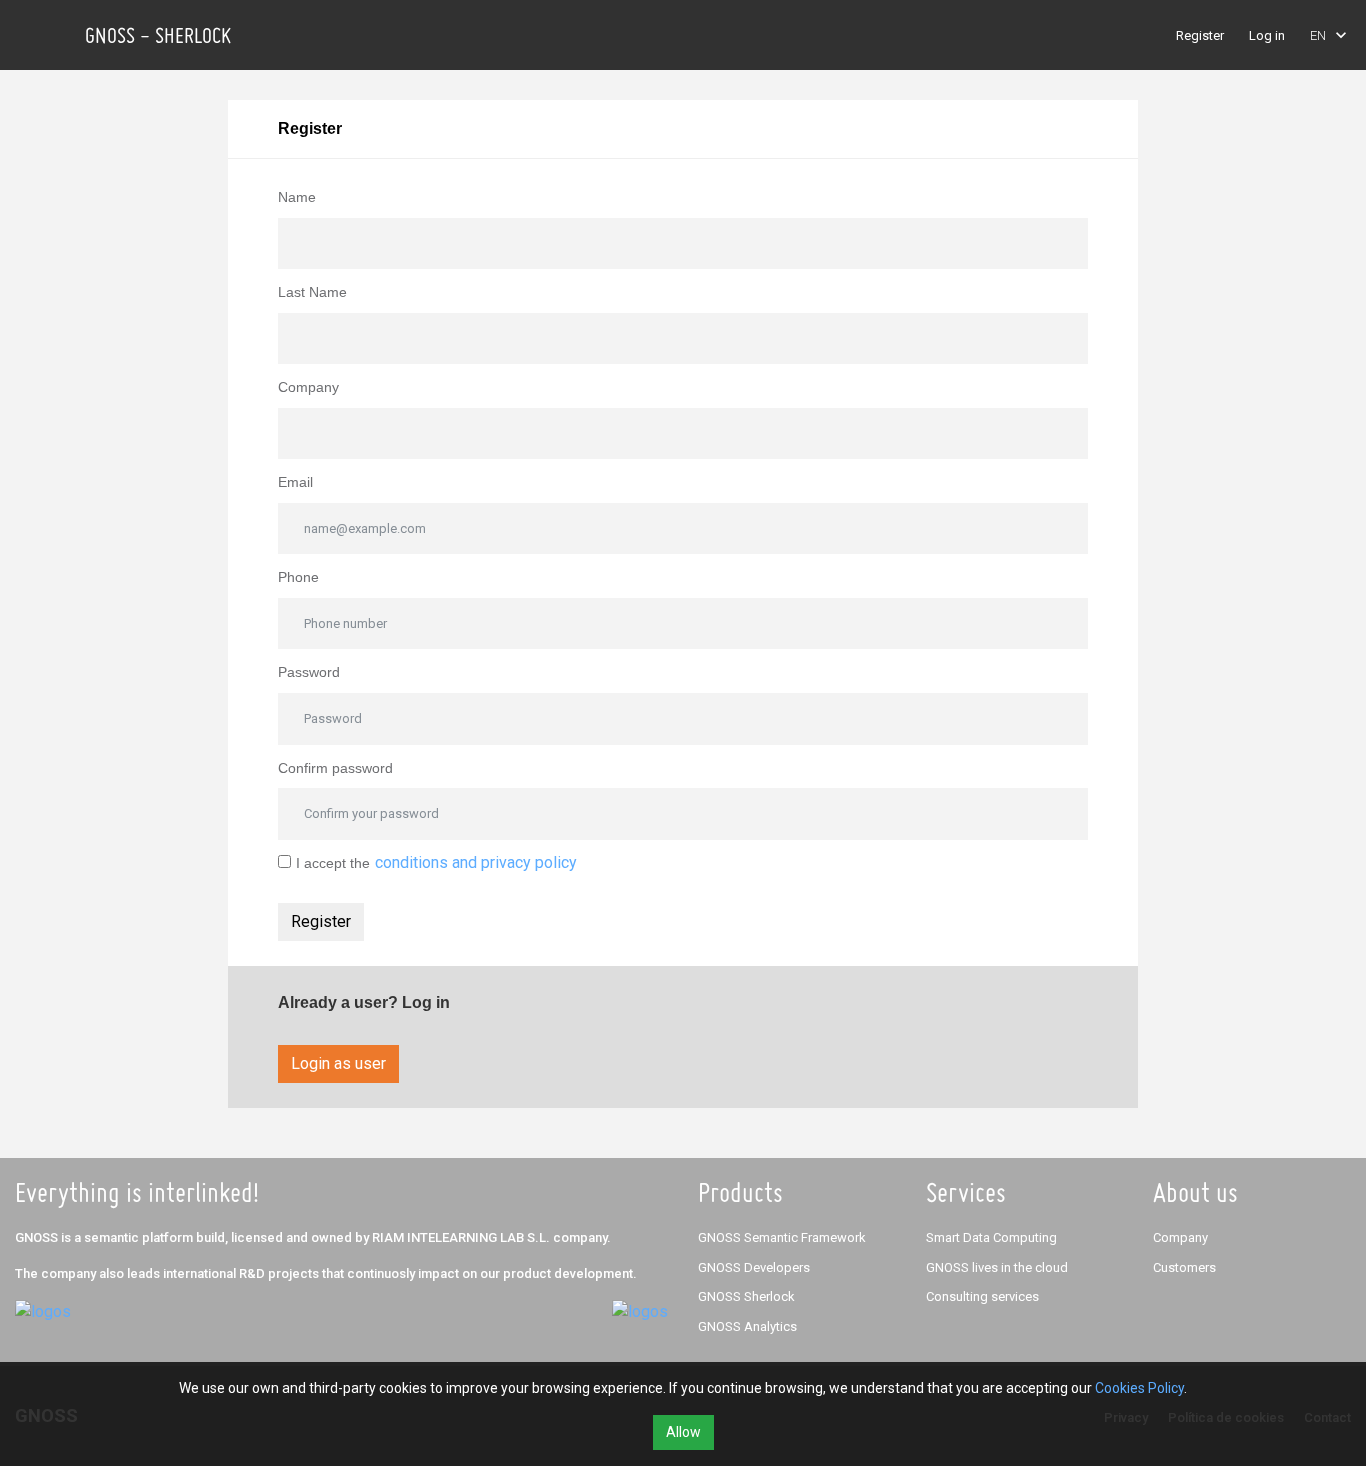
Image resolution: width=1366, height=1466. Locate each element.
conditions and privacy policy (476, 862)
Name (297, 197)
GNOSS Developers (754, 1267)
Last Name (312, 292)
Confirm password (335, 768)
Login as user (338, 1063)
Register (1200, 35)
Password (309, 672)
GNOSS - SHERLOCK (158, 35)
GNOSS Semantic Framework (782, 1237)
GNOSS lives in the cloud (997, 1267)
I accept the (333, 863)
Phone (298, 577)
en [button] (1318, 35)
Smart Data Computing (991, 1237)
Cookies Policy (1139, 1388)
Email (295, 482)
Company (308, 387)
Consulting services (982, 1296)
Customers (1184, 1267)
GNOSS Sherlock (746, 1296)
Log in (1267, 35)
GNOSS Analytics (747, 1326)
